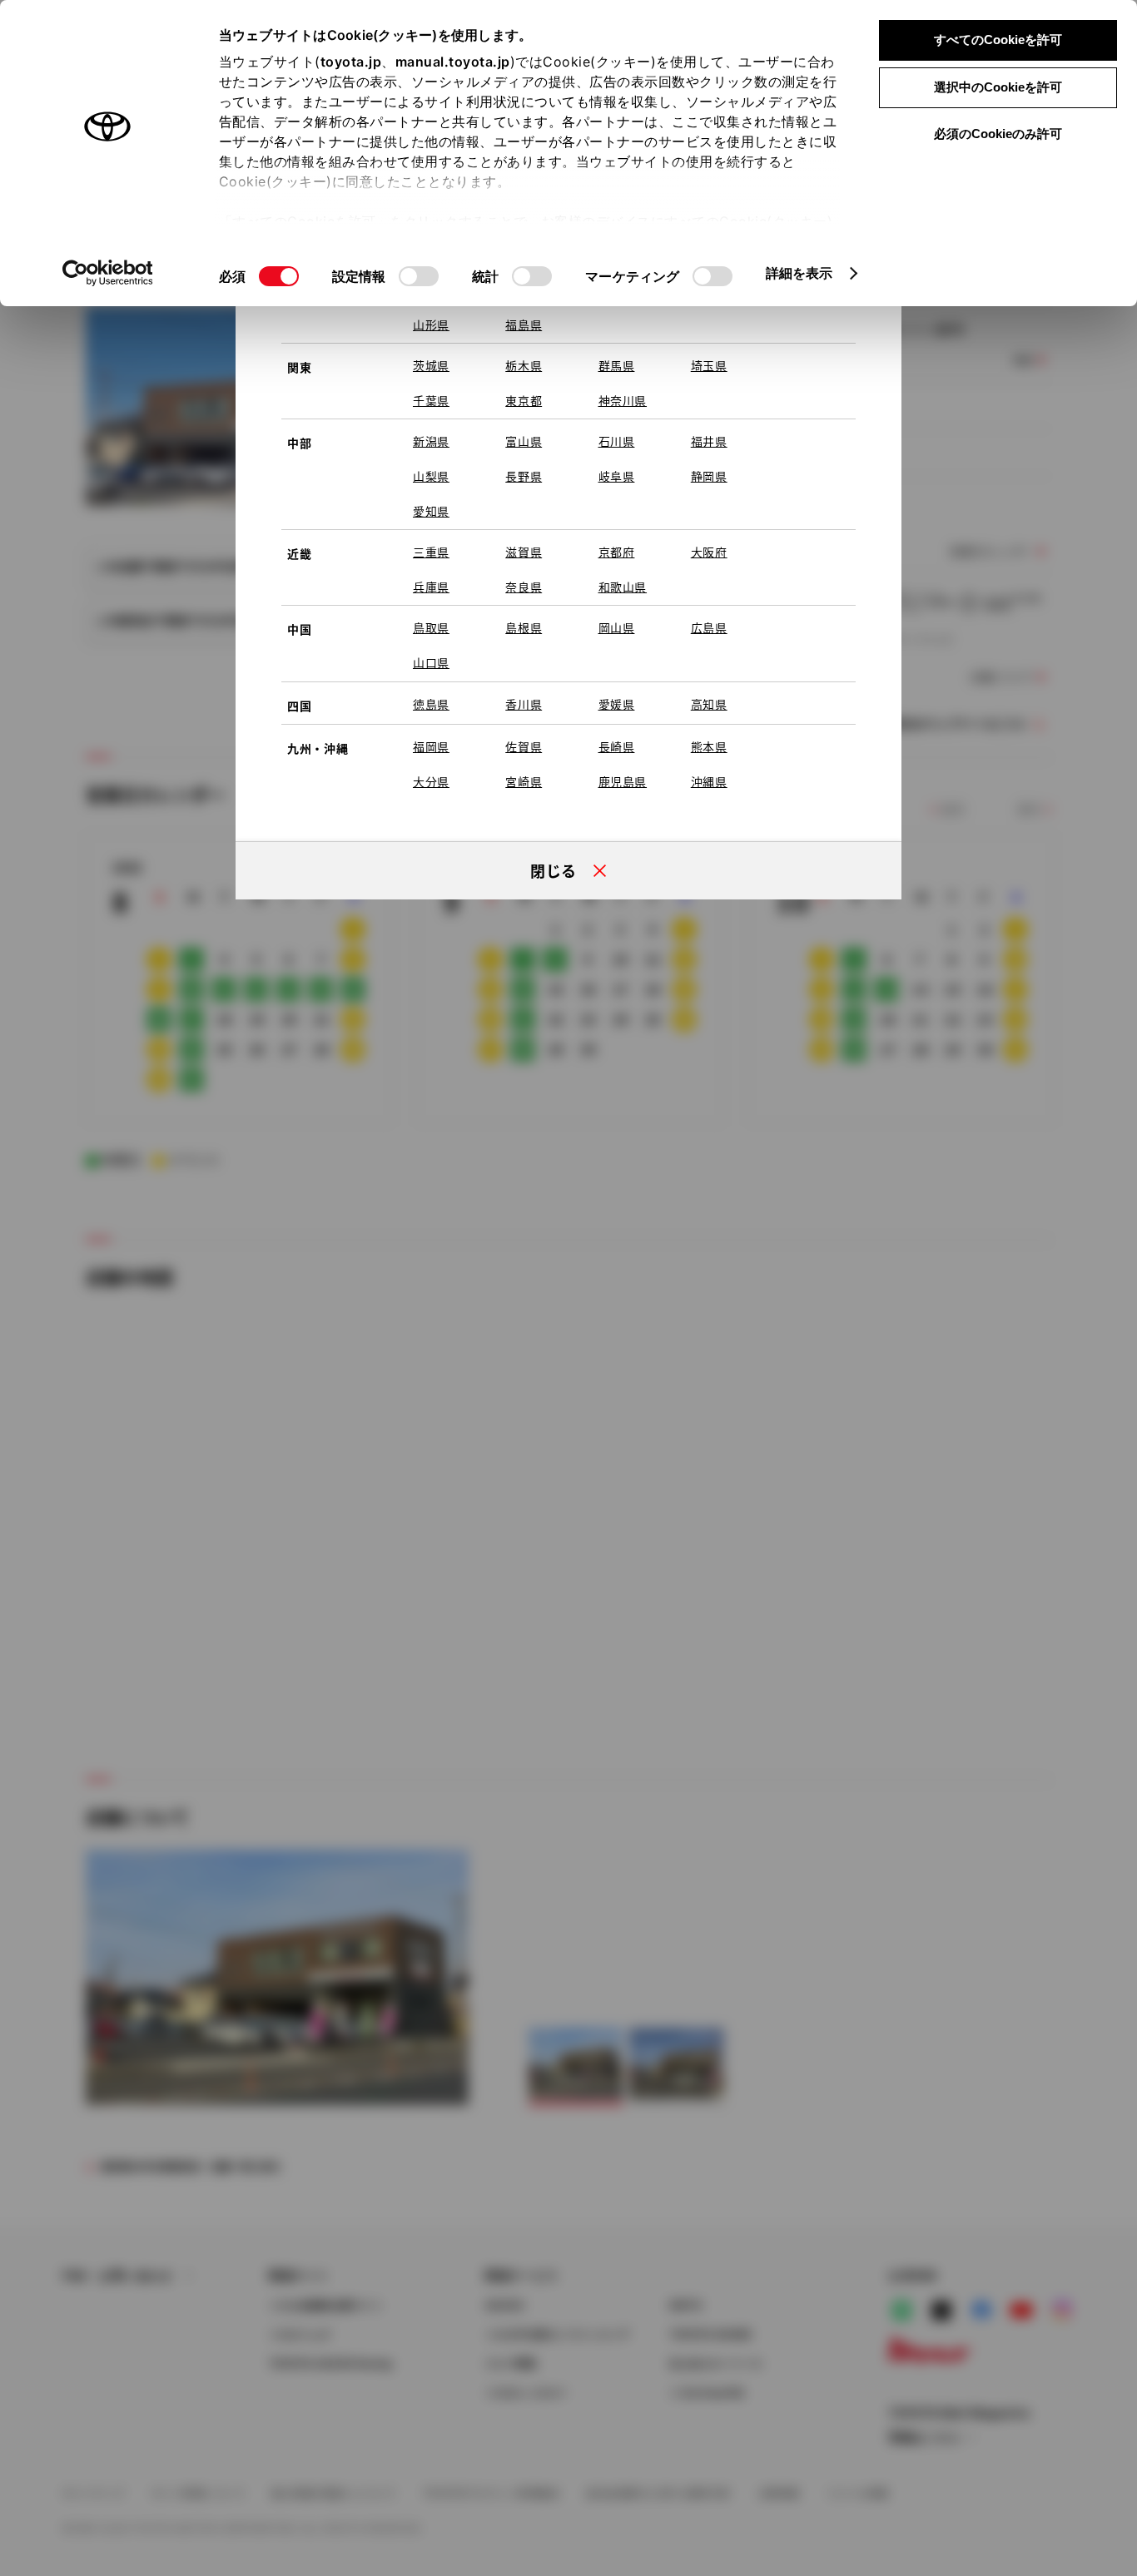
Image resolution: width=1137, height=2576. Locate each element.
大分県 (431, 781)
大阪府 (709, 552)
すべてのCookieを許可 (998, 40)
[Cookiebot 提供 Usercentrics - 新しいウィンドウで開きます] (108, 273)
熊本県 (709, 746)
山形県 (431, 324)
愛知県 (431, 511)
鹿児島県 (623, 781)
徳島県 (431, 704)
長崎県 (617, 746)
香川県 (524, 704)
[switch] (419, 276)
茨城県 (431, 365)
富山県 (524, 441)
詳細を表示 (799, 273)
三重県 (431, 552)
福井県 (709, 441)
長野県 (524, 476)
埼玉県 (709, 365)
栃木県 (524, 365)
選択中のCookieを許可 (998, 87)
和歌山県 (623, 587)
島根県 (524, 627)
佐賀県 (524, 746)
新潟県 (431, 441)
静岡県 (709, 476)
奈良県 (524, 587)
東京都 (524, 400)
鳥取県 (431, 627)
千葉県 (431, 400)
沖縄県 (709, 781)
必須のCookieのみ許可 (998, 134)
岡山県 (617, 627)
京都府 (617, 552)
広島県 (709, 627)
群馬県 (617, 365)
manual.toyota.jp (453, 62)
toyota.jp (351, 62)
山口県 (431, 662)
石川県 (617, 441)
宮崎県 (524, 781)
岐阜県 (617, 476)
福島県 (524, 324)
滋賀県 (524, 552)
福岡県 (431, 746)
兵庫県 (431, 587)
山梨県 (431, 476)
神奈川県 (623, 400)
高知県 (709, 704)
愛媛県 (617, 704)
